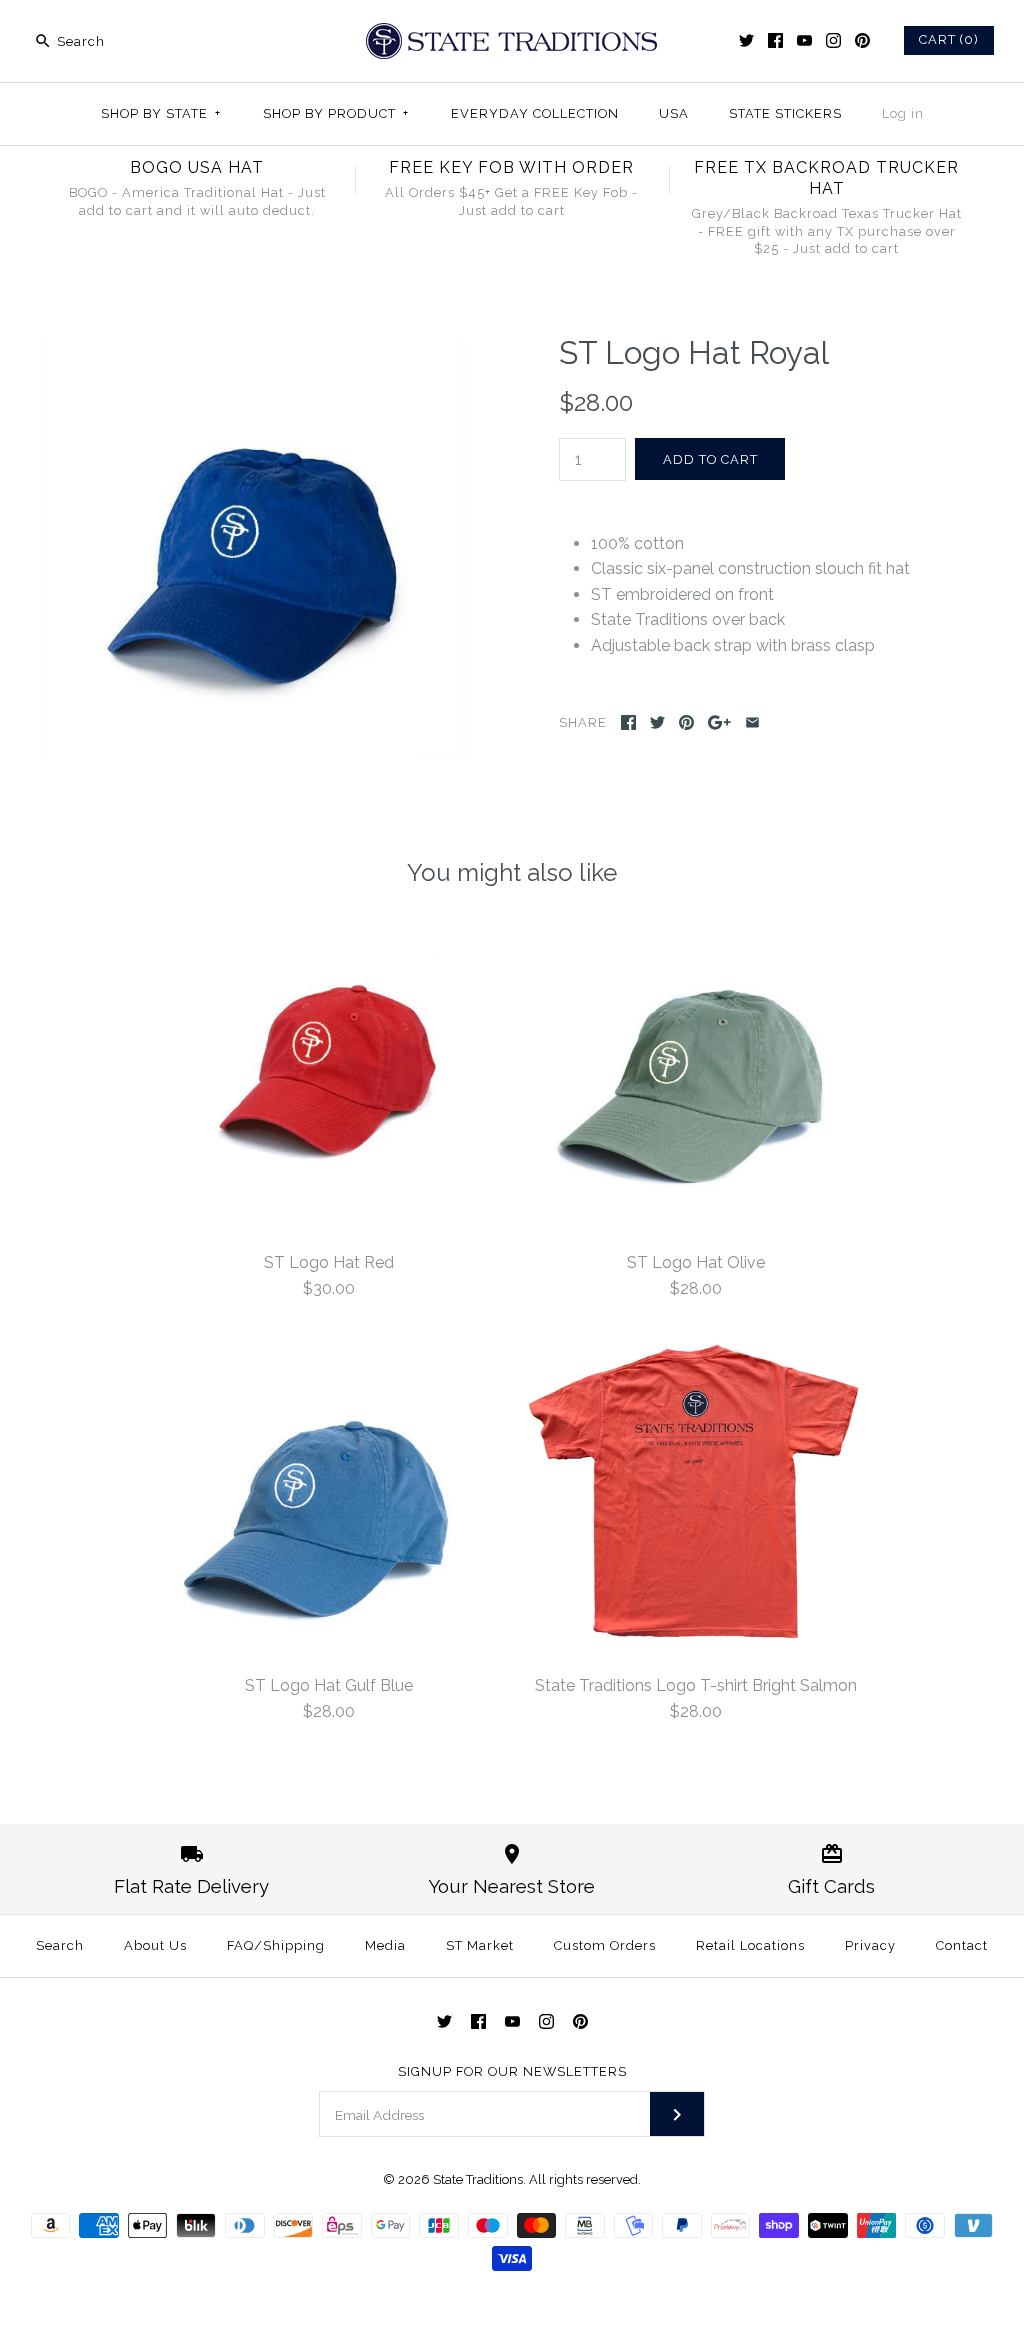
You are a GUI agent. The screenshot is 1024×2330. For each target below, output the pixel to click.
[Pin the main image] (686, 722)
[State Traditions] (512, 32)
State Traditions (478, 2179)
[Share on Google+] (719, 722)
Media (385, 1945)
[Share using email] (752, 722)
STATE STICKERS (785, 113)
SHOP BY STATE (161, 113)
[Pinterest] (862, 40)
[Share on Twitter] (657, 722)
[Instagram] (833, 40)
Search (60, 1945)
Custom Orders (605, 1945)
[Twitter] (746, 40)
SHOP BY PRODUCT (336, 113)
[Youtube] (804, 40)
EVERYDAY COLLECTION (535, 113)
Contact (962, 1945)
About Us (155, 1945)
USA (674, 113)
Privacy (870, 1945)
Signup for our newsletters (512, 2071)
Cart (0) (949, 39)
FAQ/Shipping (276, 1945)
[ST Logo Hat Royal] (252, 346)
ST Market (480, 1945)
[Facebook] (775, 40)
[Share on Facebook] (628, 722)
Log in (903, 113)
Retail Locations (750, 1945)
